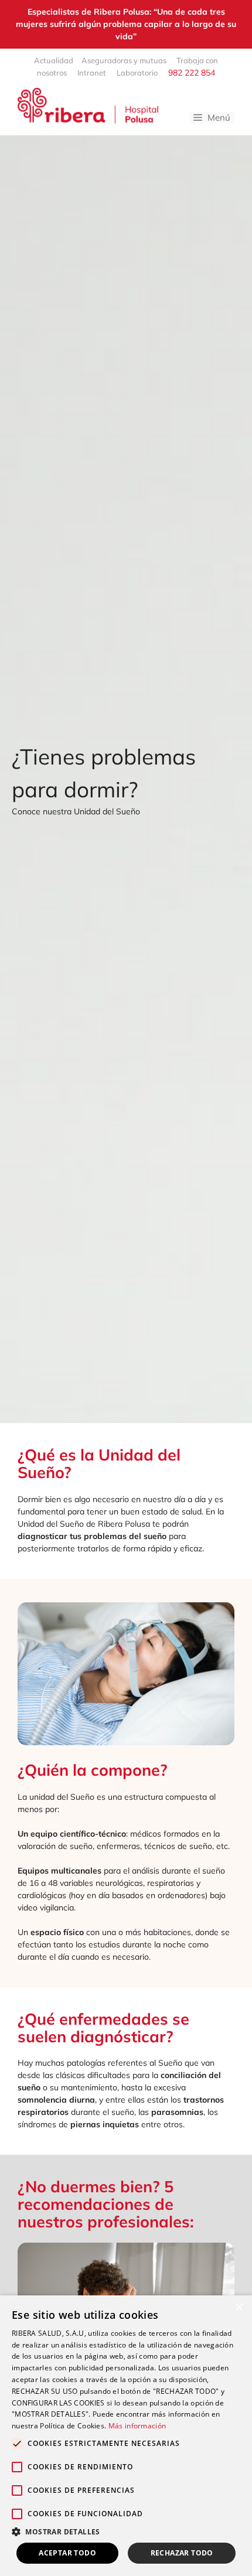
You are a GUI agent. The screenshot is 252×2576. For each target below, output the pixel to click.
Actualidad (54, 60)
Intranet (92, 73)
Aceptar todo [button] (67, 2553)
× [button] (239, 2308)
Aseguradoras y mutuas (125, 60)
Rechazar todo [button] (182, 2553)
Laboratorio (137, 73)
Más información (137, 2426)
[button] (126, 2531)
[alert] (126, 2436)
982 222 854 (190, 73)
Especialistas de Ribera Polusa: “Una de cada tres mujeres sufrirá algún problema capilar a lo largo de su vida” (126, 24)
